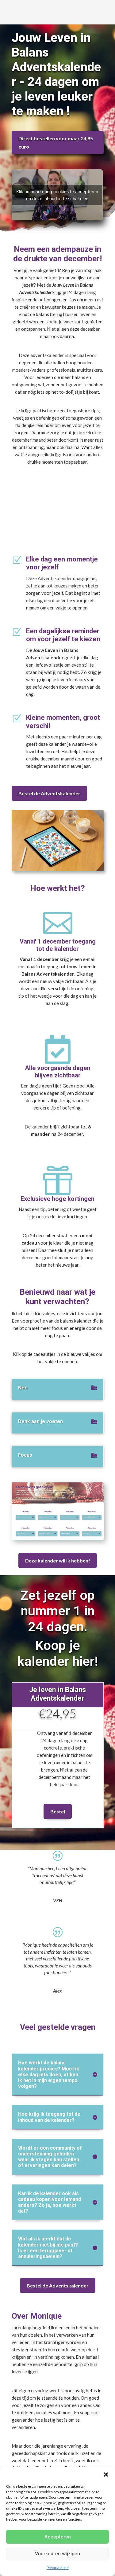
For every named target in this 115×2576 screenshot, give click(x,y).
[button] (106, 2475)
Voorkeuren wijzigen (57, 2554)
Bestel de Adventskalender (49, 793)
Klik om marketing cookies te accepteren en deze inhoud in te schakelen (57, 195)
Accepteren (58, 2537)
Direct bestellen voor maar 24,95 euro (56, 142)
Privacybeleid (58, 2568)
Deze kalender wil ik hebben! (58, 1560)
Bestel (58, 1811)
